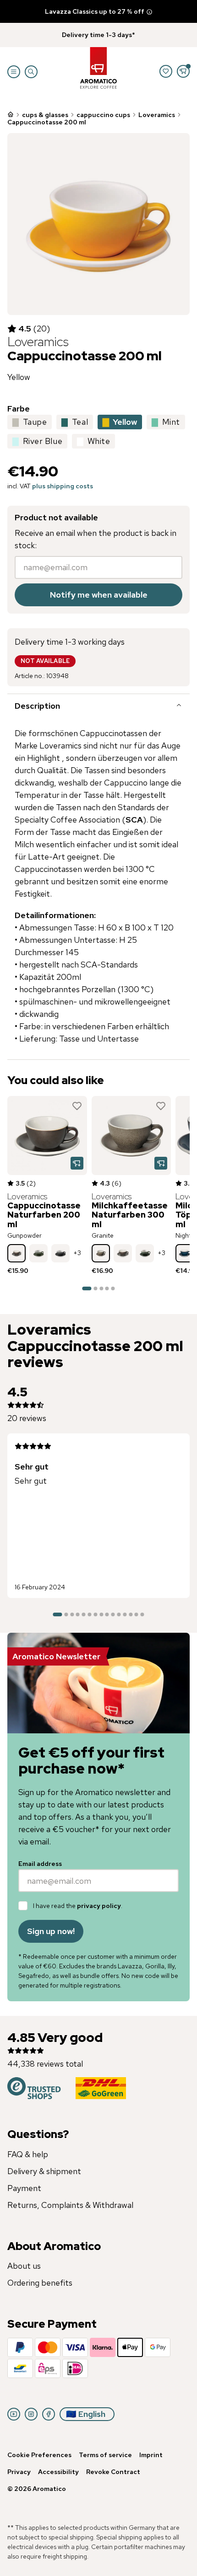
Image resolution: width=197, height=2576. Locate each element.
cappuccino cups (103, 115)
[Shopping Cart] (183, 71)
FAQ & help (28, 2154)
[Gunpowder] (16, 1253)
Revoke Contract (113, 2472)
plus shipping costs (63, 486)
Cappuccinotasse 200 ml (47, 122)
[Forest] (38, 1253)
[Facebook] (49, 2414)
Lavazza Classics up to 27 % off (95, 11)
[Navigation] (14, 72)
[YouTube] (14, 2414)
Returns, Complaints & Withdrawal (70, 2205)
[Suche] (31, 72)
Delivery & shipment (44, 2171)
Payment (24, 2188)
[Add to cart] (77, 1163)
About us (24, 2266)
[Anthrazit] (60, 1253)
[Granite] (101, 1253)
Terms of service (105, 2455)
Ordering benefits (40, 2283)
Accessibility (58, 2472)
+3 (77, 1253)
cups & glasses (45, 115)
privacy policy (99, 1906)
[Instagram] (31, 2414)
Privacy (19, 2472)
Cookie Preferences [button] (39, 2455)
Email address (40, 1864)
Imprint (151, 2455)
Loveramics (157, 115)
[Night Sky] (185, 1253)
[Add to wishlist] (77, 1106)
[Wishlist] (166, 71)
